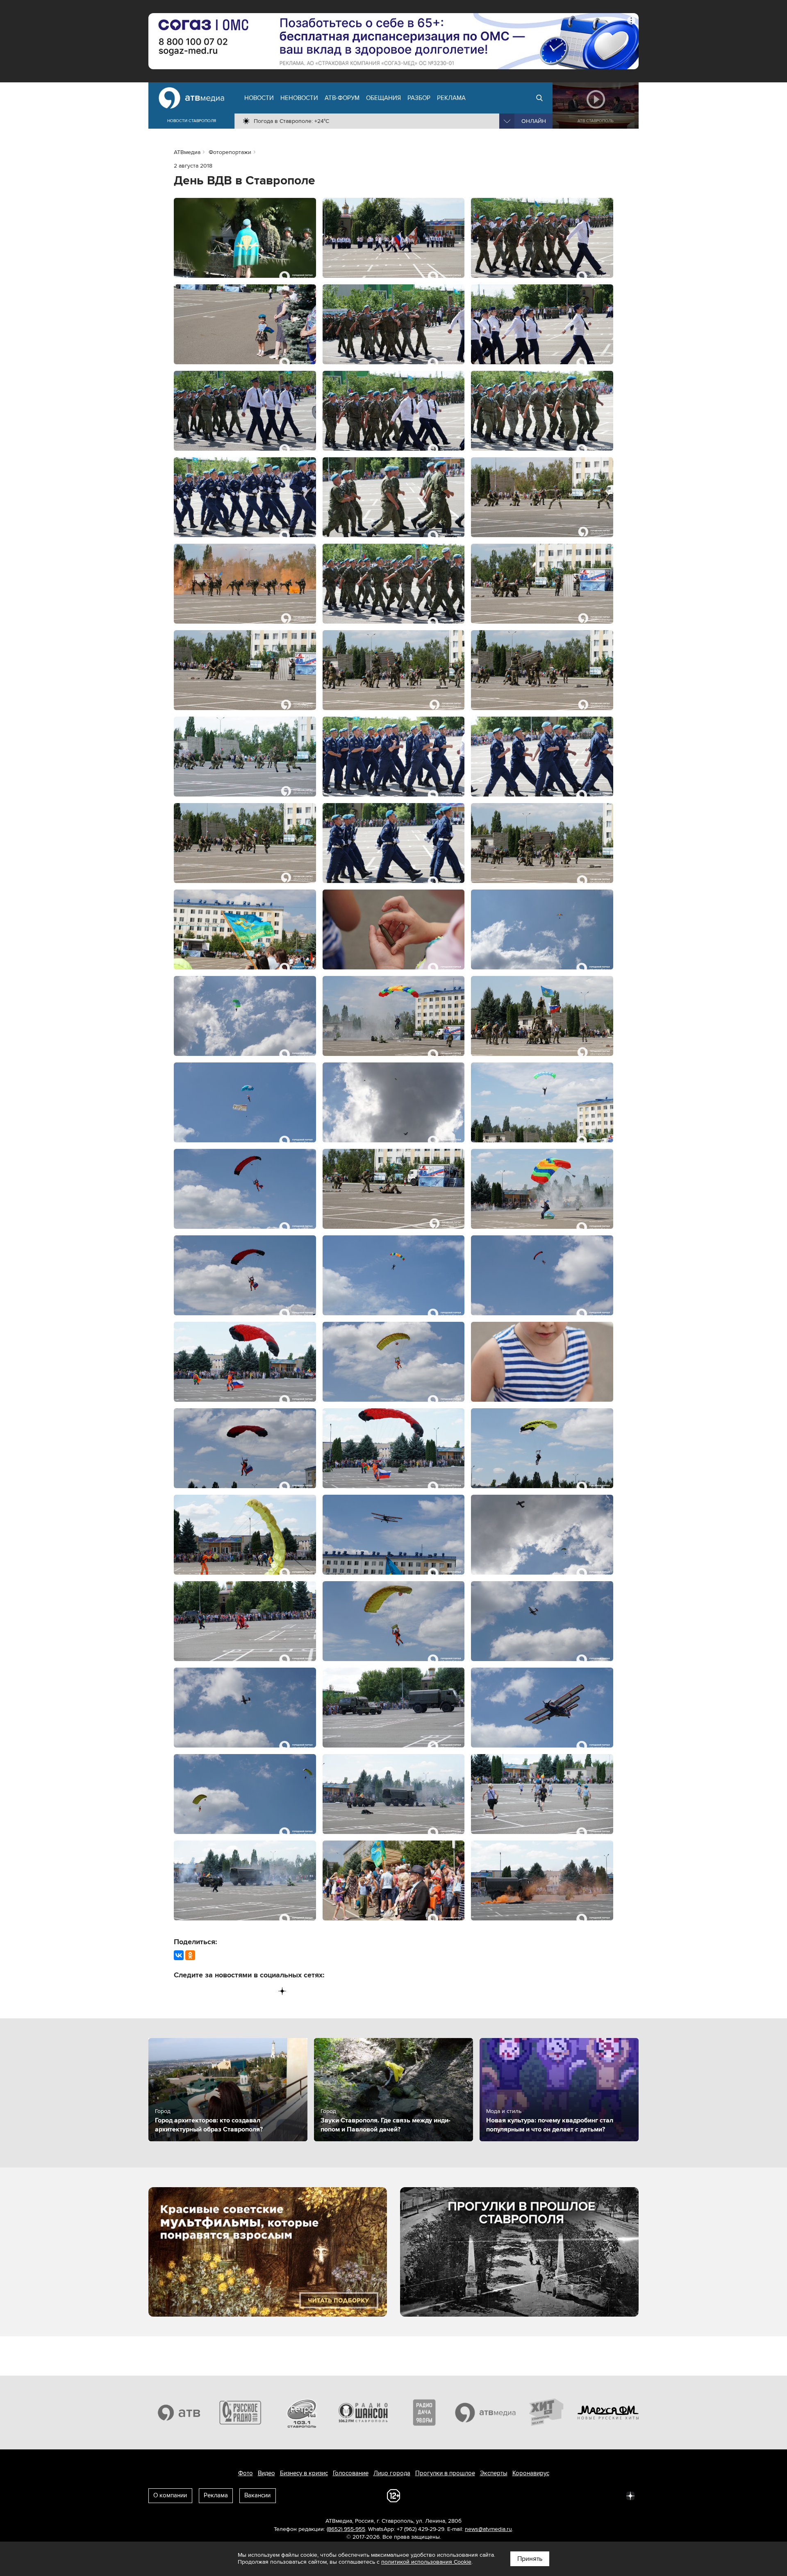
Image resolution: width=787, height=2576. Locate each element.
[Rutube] (265, 1991)
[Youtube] (248, 1991)
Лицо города (392, 2473)
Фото (246, 2473)
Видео (266, 2473)
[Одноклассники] (190, 1955)
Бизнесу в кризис (304, 2473)
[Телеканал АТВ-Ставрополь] (179, 2413)
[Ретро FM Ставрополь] (302, 2413)
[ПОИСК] (539, 98)
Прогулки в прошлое (445, 2473)
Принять (530, 2559)
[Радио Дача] (424, 2413)
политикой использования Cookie (426, 2562)
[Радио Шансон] (363, 2413)
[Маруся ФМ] (608, 2413)
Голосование (351, 2473)
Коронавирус (531, 2473)
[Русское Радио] (241, 2413)
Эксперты (494, 2473)
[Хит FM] (547, 2413)
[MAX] (231, 1991)
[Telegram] (197, 1991)
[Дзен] (282, 1991)
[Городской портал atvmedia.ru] (486, 2413)
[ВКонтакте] (179, 1955)
